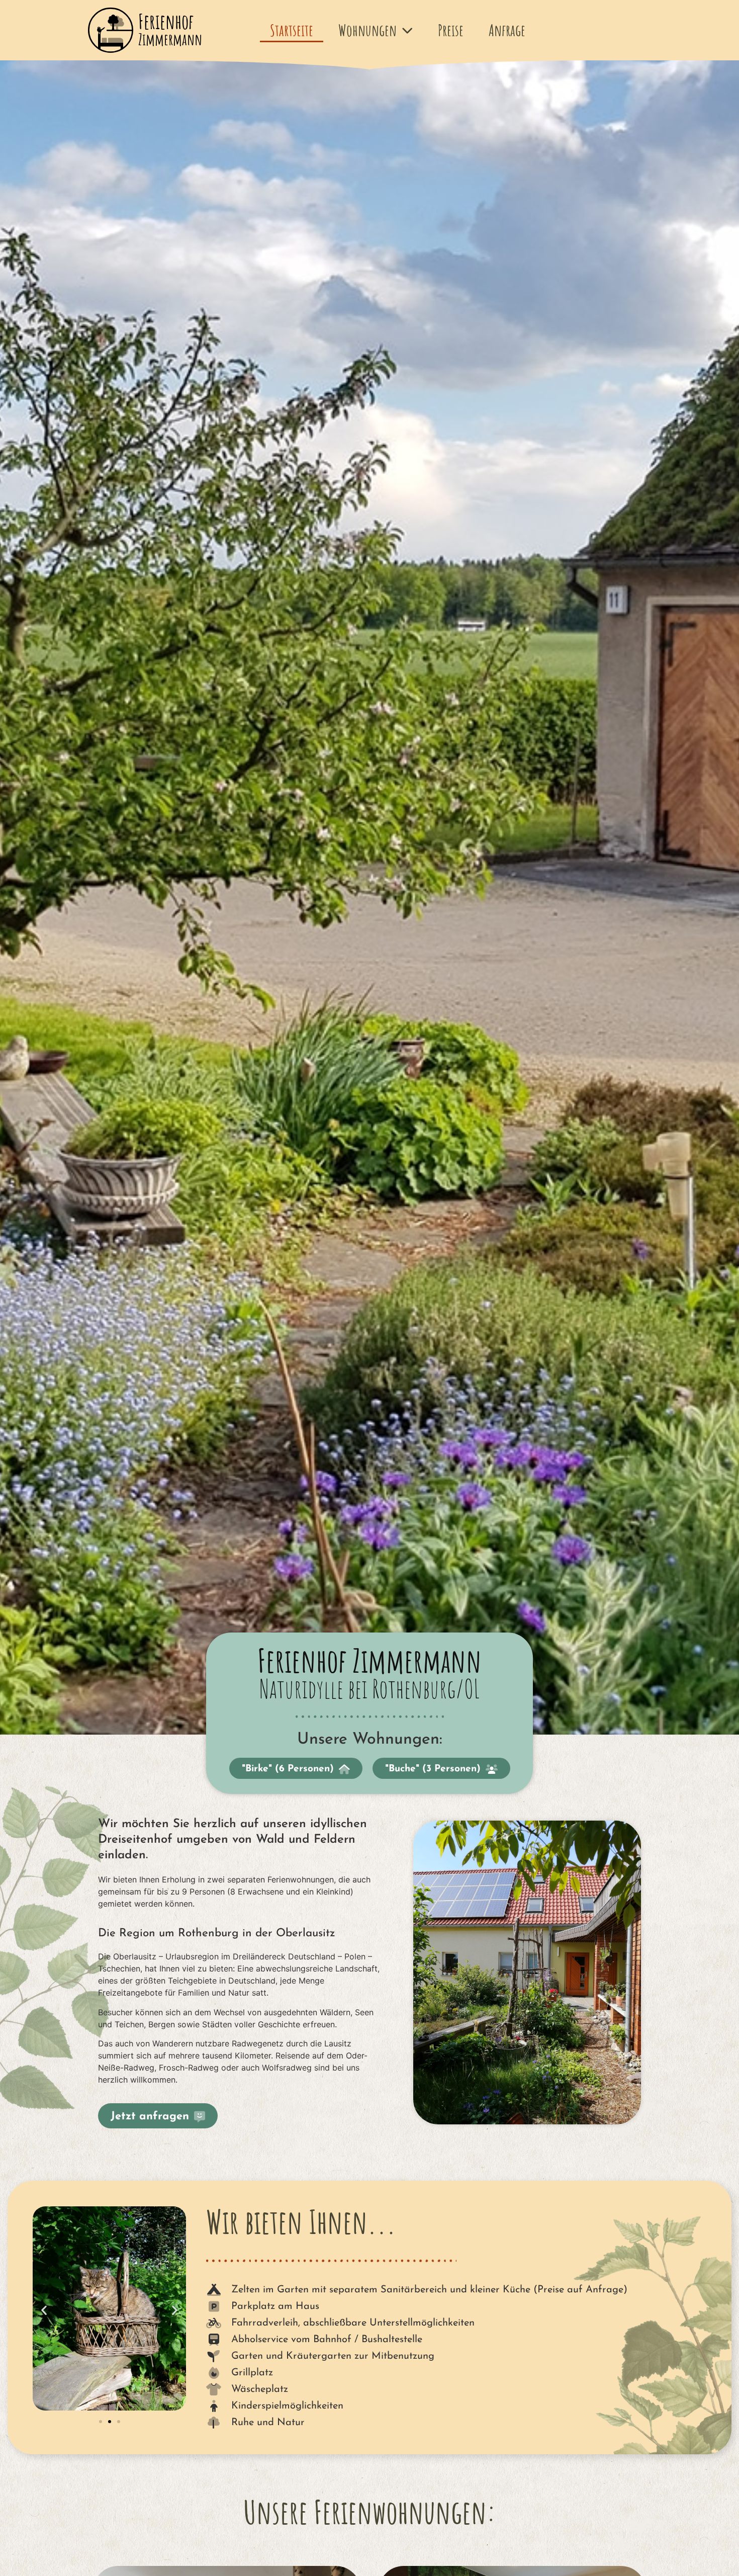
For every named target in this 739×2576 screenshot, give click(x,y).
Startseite (292, 30)
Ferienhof (170, 29)
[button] (44, 2310)
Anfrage (507, 30)
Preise (451, 30)
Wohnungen (367, 30)
